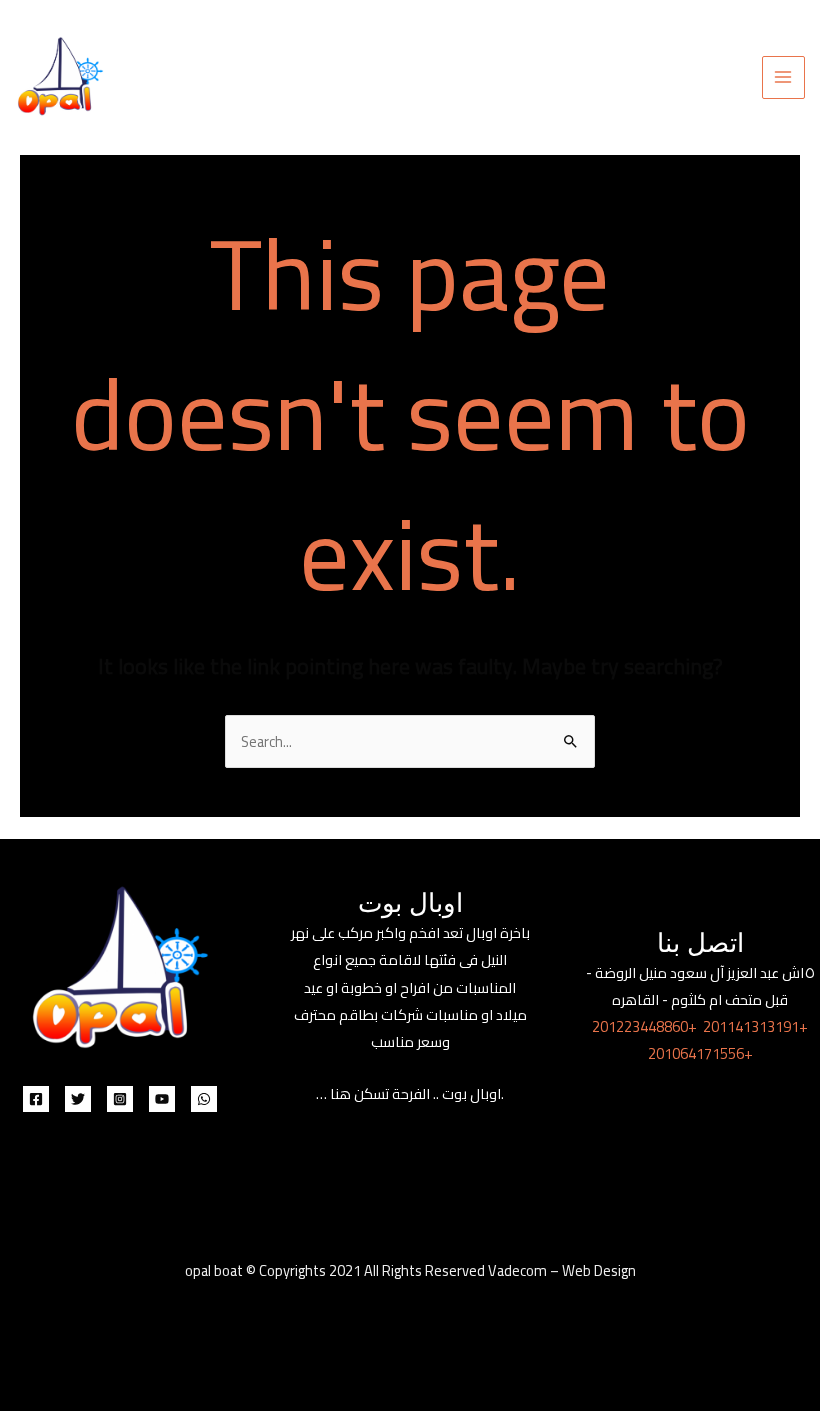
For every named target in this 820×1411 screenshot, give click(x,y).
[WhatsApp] (204, 1099)
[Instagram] (120, 1099)
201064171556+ (700, 1053)
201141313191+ (755, 1026)
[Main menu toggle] (784, 78)
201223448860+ (644, 1026)
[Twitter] (78, 1099)
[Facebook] (36, 1099)
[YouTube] (162, 1099)
